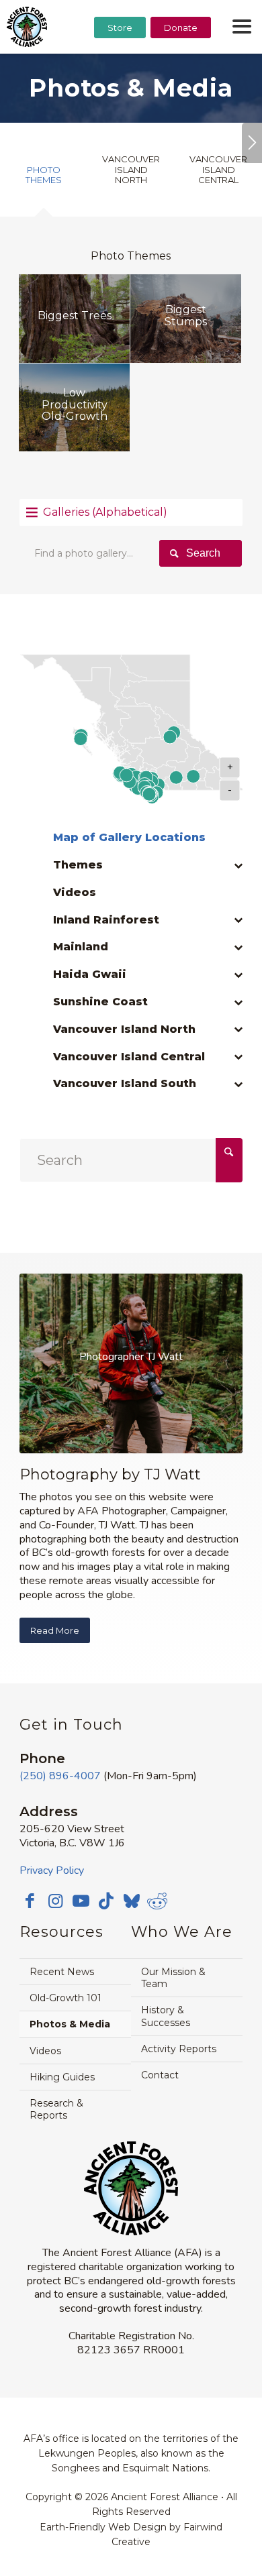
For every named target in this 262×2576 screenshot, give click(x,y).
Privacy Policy (52, 1870)
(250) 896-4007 (60, 1776)
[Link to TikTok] (106, 1901)
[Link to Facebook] (30, 1901)
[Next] (252, 143)
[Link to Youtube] (81, 1901)
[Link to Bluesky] (132, 1902)
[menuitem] (120, 61)
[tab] (44, 180)
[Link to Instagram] (55, 1901)
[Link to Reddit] (157, 1901)
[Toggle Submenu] (219, 872)
